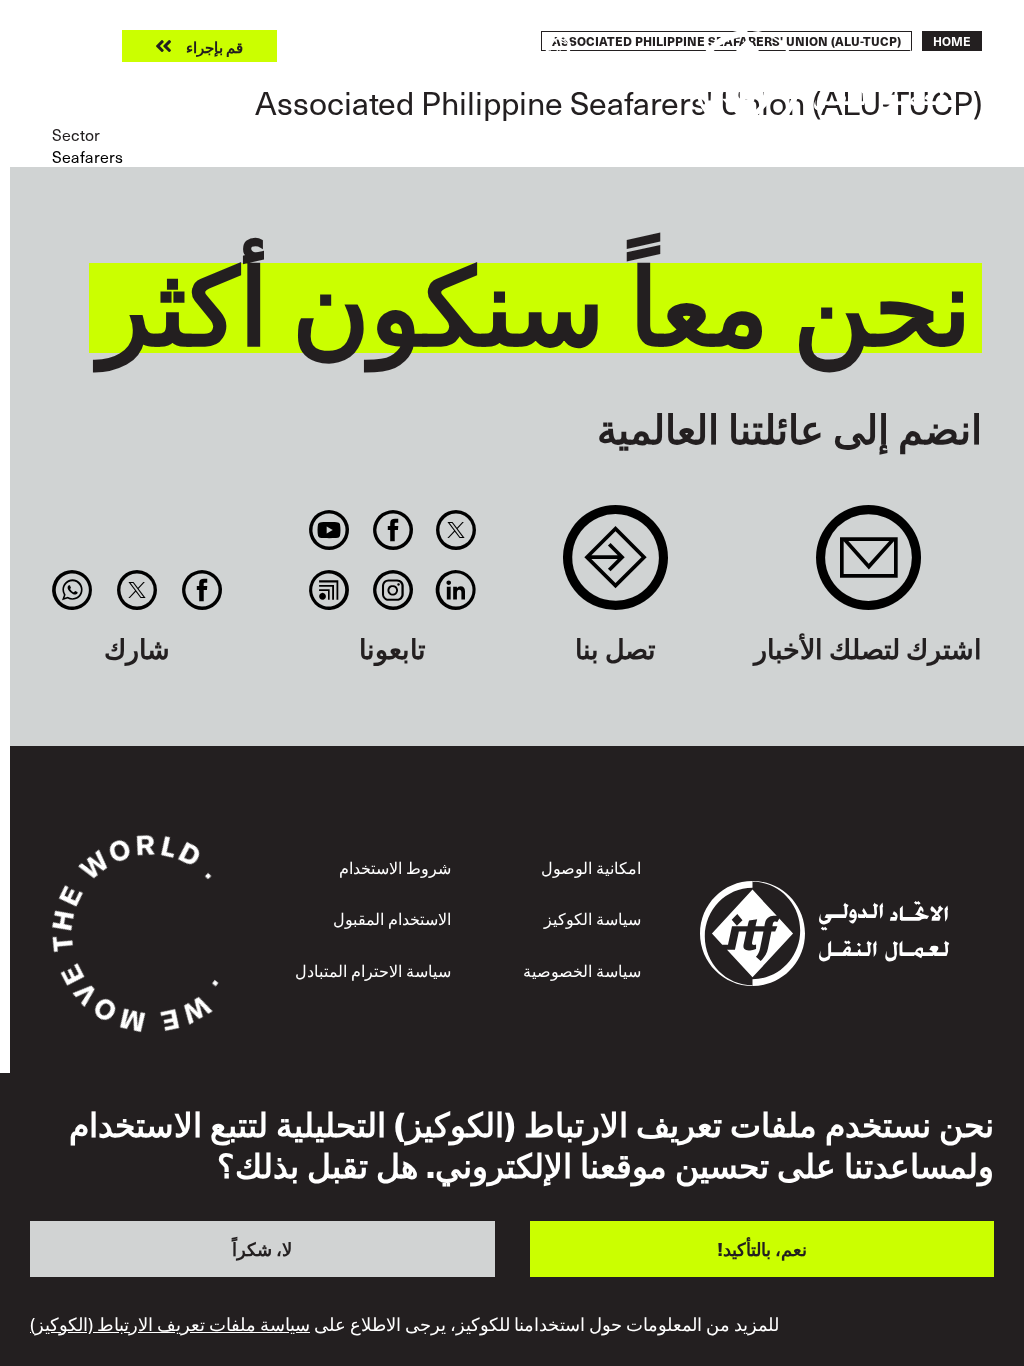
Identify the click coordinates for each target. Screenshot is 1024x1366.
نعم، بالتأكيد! (762, 1248)
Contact (615, 567)
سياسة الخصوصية (582, 970)
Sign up (868, 567)
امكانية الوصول (591, 867)
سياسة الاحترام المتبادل (373, 970)
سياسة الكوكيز (592, 918)
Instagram (392, 590)
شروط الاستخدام (395, 867)
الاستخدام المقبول (392, 918)
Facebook (392, 530)
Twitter (455, 530)
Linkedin (455, 590)
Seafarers (87, 156)
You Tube (329, 530)
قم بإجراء (214, 46)
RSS (329, 590)
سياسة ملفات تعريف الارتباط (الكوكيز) (170, 1324)
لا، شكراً (262, 1248)
